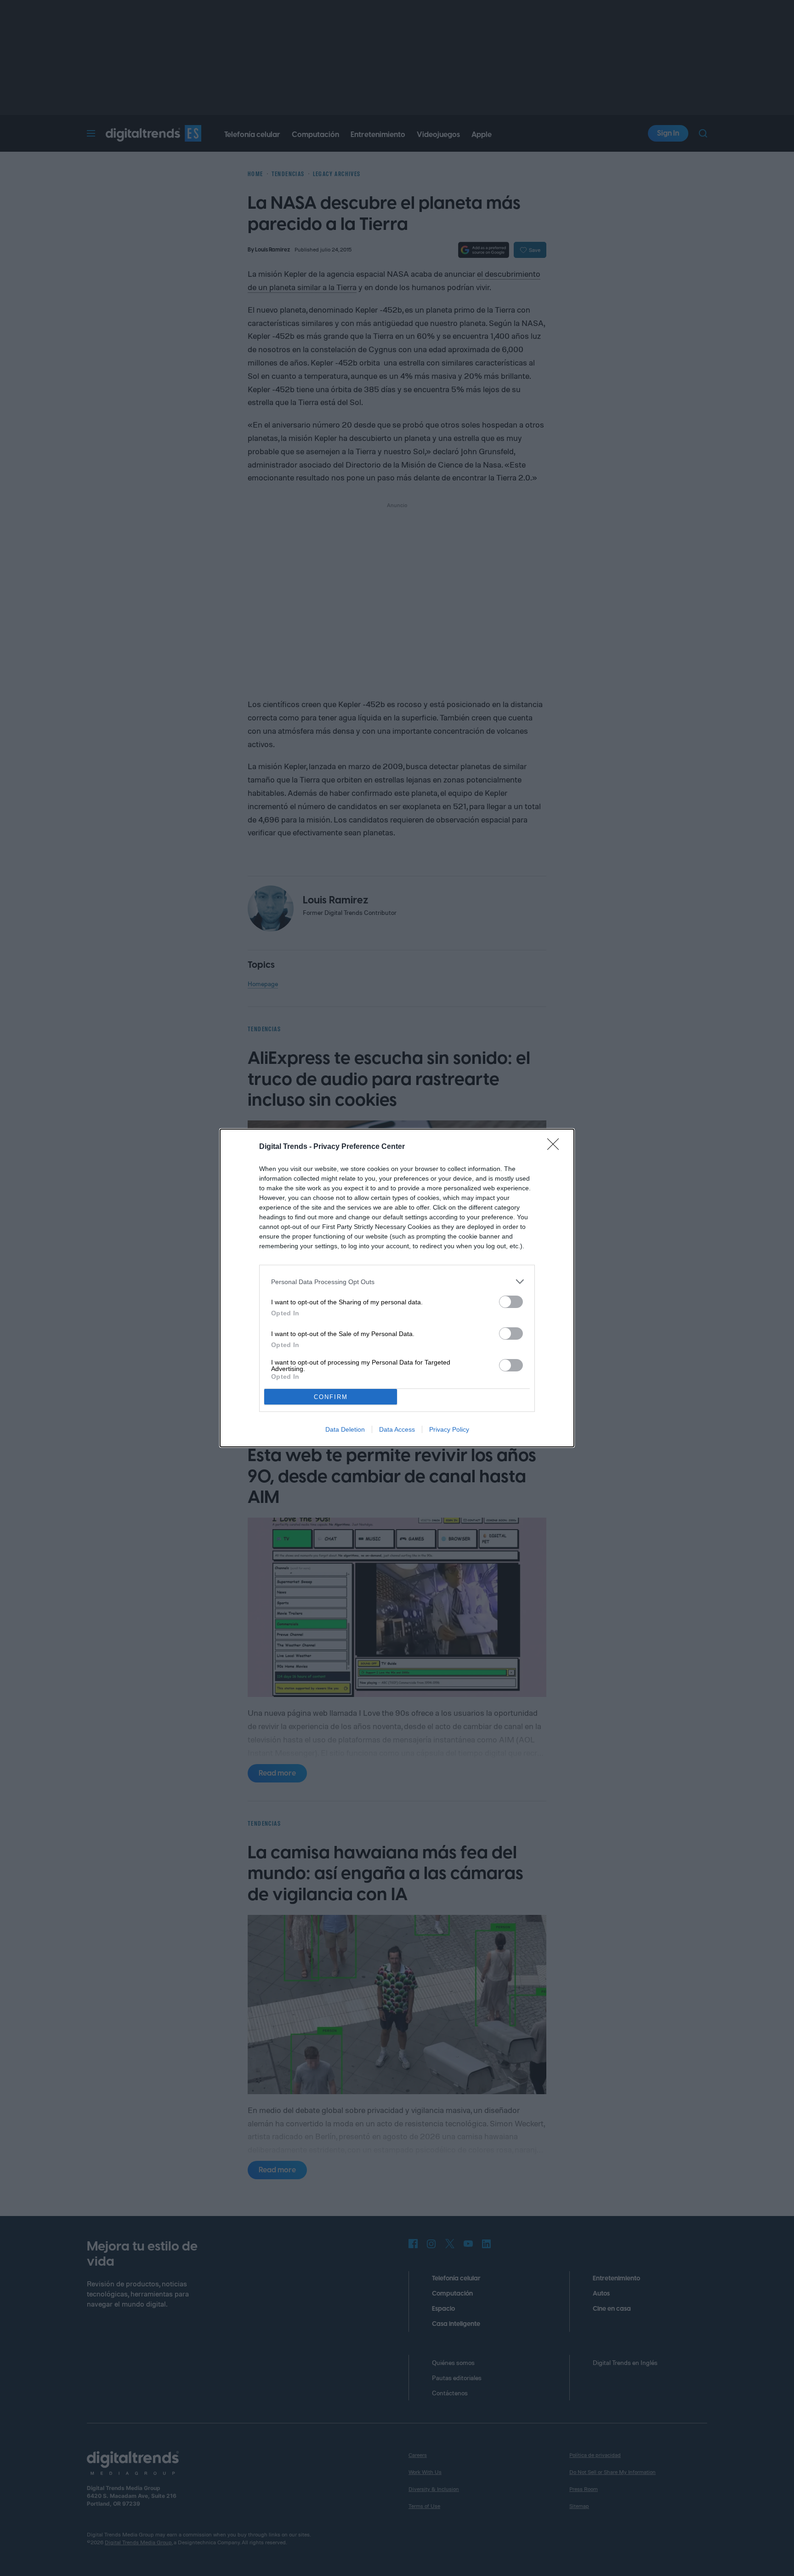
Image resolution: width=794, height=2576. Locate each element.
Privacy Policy (449, 1429)
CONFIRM (331, 1397)
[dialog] (397, 1288)
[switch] (511, 1302)
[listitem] (397, 1282)
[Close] (556, 1147)
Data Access (397, 1429)
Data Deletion (345, 1429)
